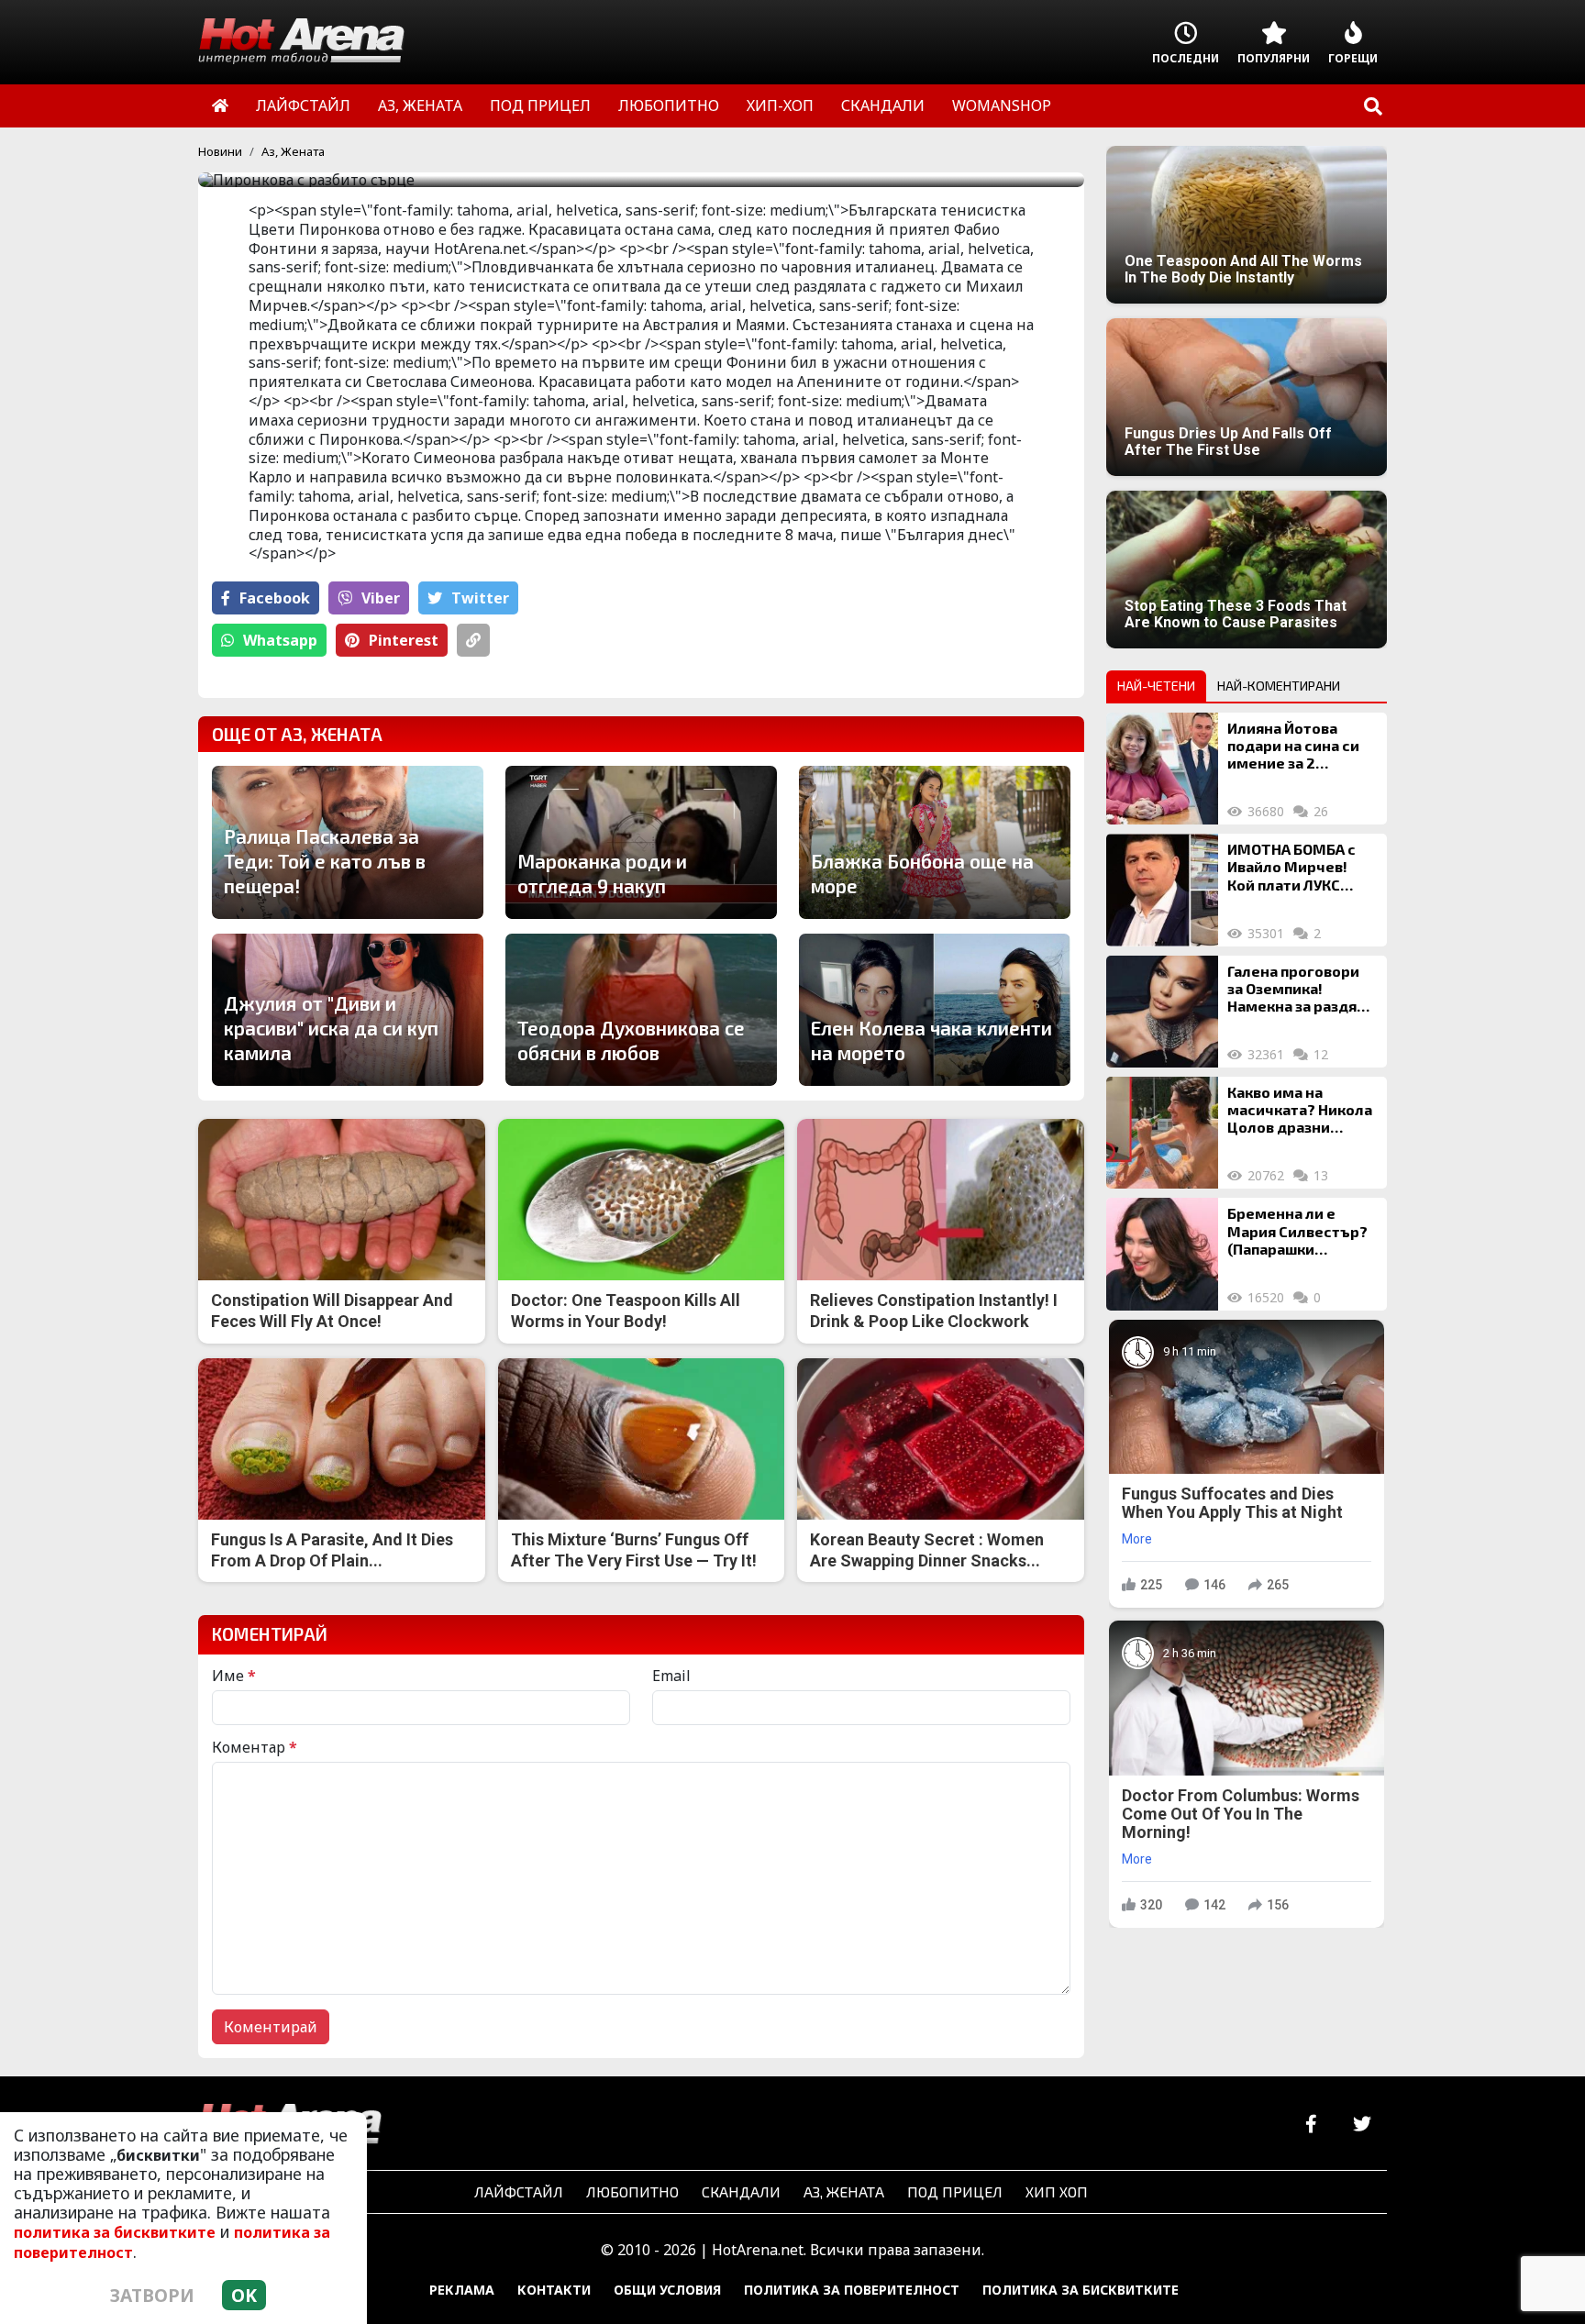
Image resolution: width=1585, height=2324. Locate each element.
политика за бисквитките (115, 2232)
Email (671, 1676)
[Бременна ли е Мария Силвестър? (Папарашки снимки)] (1162, 1254)
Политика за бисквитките (1081, 2290)
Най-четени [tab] (1156, 686)
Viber (381, 598)
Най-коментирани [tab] (1279, 686)
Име (234, 1676)
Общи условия (667, 2290)
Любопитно (632, 2191)
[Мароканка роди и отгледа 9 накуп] (641, 842)
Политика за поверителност (852, 2290)
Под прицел (955, 2191)
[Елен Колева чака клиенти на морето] (935, 1010)
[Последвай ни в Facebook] (1311, 2125)
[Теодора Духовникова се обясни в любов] (641, 1010)
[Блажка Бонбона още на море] (935, 842)
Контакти (554, 2290)
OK (244, 2295)
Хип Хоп (1057, 2191)
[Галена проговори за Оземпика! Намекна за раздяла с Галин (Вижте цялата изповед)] (1162, 1012)
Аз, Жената (293, 151)
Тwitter (480, 598)
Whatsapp (280, 640)
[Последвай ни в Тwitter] (1362, 2125)
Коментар (255, 1747)
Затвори (152, 2295)
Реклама (462, 2290)
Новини (220, 151)
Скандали (741, 2191)
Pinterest (404, 640)
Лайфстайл (519, 2191)
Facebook (275, 598)
